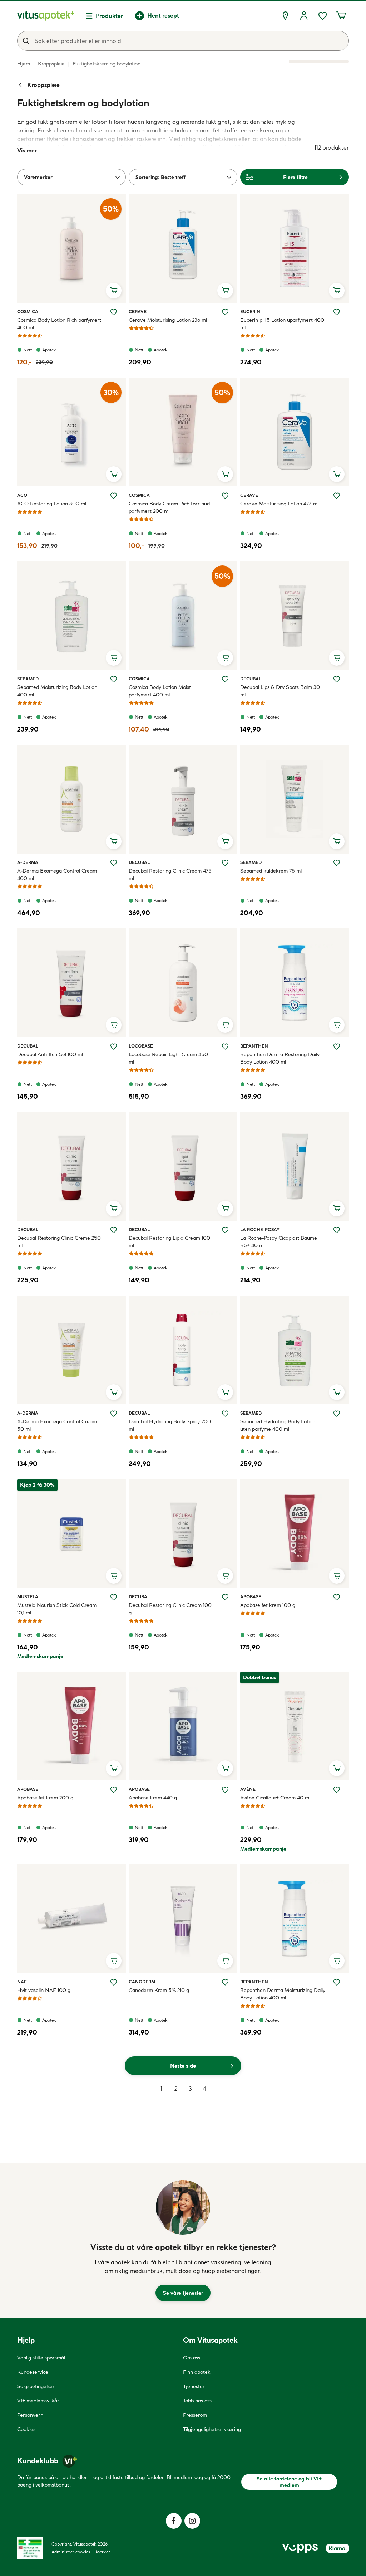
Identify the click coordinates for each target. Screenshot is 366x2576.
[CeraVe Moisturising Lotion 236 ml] (183, 248)
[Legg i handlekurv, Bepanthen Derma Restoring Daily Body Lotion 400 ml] (337, 1025)
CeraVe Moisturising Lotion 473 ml (279, 504)
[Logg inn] (304, 16)
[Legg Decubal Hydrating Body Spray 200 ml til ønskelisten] (225, 1414)
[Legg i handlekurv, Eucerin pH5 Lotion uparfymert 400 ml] (337, 291)
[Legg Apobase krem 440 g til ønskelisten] (225, 1790)
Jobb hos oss (197, 2401)
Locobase (141, 1046)
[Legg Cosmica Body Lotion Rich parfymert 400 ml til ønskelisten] (114, 312)
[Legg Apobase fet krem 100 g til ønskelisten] (337, 1597)
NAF (25, 1982)
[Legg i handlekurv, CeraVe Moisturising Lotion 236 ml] (225, 291)
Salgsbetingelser (36, 2386)
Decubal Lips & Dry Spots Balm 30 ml (280, 691)
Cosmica (28, 311)
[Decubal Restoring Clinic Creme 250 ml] (71, 1166)
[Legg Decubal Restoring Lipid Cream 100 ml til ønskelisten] (225, 1230)
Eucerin (250, 311)
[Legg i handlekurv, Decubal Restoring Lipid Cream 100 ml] (225, 1209)
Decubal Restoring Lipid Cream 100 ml (169, 1242)
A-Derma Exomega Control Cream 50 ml (57, 1425)
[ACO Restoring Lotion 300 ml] (71, 432)
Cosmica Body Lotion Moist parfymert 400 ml (160, 691)
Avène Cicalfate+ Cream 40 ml (275, 1798)
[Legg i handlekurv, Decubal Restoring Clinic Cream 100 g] (225, 1576)
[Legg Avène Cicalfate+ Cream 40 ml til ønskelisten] (337, 1790)
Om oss (192, 2358)
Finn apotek (197, 2372)
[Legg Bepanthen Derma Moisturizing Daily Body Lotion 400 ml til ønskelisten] (337, 1982)
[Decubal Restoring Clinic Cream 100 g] (183, 1534)
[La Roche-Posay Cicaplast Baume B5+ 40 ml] (295, 1166)
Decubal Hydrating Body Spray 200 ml (170, 1425)
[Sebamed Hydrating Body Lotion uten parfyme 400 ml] (295, 1350)
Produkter (110, 16)
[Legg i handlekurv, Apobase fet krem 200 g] (114, 1768)
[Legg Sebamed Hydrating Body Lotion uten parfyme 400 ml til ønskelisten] (337, 1414)
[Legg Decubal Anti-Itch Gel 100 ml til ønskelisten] (114, 1046)
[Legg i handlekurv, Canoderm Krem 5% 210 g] (225, 1961)
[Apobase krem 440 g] (183, 1726)
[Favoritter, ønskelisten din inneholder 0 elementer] (322, 16)
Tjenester (194, 2386)
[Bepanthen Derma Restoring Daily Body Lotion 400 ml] (295, 983)
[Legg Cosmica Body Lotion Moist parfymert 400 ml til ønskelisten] (225, 679)
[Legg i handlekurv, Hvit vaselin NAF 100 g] (114, 1961)
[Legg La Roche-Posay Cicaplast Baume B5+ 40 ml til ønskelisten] (337, 1230)
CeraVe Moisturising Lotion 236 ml (168, 320)
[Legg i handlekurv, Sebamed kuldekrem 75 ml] (337, 841)
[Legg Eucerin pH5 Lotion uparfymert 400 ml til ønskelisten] (337, 312)
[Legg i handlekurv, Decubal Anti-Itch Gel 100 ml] (114, 1025)
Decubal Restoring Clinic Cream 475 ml (170, 874)
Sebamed (28, 679)
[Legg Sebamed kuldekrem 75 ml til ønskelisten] (337, 863)
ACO (25, 495)
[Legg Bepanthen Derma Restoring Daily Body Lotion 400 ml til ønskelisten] (337, 1046)
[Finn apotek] (285, 16)
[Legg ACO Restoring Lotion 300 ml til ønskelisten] (114, 496)
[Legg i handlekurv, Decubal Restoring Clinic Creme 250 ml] (114, 1209)
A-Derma (28, 862)
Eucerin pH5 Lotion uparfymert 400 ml (282, 324)
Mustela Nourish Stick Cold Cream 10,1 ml (57, 1609)
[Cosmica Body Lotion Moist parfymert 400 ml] (183, 616)
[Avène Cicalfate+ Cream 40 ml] (295, 1726)
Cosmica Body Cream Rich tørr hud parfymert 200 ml (169, 507)
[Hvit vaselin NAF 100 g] (71, 1919)
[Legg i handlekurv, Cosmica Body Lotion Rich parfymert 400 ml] (114, 291)
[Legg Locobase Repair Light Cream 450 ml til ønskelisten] (225, 1046)
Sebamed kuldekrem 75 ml (271, 871)
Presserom (195, 2415)
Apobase (251, 1596)
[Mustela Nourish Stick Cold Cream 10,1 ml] (71, 1534)
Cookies (26, 2429)
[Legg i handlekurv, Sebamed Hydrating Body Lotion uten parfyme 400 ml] (337, 1392)
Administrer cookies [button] (71, 2552)
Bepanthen (254, 1046)
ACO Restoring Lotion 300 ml (52, 504)
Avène (248, 1789)
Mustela (28, 1596)
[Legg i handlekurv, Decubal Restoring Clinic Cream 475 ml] (225, 841)
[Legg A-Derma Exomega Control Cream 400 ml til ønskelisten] (114, 863)
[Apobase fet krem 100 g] (295, 1534)
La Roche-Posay (260, 1229)
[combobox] (183, 41)
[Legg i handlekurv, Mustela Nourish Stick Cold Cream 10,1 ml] (114, 1576)
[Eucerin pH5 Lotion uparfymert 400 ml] (295, 248)
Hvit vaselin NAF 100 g (44, 1990)
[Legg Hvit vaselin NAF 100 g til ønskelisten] (114, 1982)
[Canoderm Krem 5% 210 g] (183, 1919)
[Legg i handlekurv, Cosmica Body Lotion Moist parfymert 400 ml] (225, 658)
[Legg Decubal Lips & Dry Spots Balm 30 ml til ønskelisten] (337, 679)
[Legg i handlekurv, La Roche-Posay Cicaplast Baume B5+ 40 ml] (337, 1209)
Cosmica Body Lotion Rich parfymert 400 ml (59, 324)
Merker (103, 2552)
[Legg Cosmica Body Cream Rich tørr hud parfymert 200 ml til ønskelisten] (225, 496)
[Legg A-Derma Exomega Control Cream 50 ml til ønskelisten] (114, 1414)
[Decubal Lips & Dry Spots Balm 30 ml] (295, 616)
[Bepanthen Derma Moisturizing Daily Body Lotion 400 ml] (295, 1919)
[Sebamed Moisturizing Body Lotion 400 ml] (71, 616)
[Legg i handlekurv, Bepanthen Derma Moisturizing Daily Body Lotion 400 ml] (337, 1961)
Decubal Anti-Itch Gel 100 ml (50, 1054)
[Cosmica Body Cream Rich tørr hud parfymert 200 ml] (183, 432)
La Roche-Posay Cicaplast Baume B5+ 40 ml (279, 1242)
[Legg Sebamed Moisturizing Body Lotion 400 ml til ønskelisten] (114, 679)
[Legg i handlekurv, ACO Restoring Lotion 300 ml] (114, 474)
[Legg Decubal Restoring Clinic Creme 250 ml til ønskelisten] (114, 1230)
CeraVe (138, 311)
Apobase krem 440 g (153, 1798)
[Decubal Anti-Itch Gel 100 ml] (71, 983)
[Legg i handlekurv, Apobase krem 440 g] (225, 1768)
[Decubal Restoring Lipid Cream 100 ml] (183, 1166)
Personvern (30, 2415)
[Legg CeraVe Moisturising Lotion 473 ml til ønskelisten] (337, 496)
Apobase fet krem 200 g (45, 1798)
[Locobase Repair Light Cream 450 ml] (183, 983)
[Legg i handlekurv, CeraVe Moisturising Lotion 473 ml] (337, 474)
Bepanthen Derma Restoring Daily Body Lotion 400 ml (280, 1058)
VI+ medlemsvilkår (38, 2401)
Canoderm (142, 1982)
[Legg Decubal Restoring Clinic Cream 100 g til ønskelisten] (225, 1597)
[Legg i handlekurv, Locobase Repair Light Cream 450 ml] (225, 1025)
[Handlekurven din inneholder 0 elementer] (341, 16)
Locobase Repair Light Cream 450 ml (168, 1058)
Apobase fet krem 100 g (268, 1605)
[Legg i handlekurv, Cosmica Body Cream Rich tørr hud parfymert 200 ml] (225, 474)
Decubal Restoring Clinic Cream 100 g (170, 1609)
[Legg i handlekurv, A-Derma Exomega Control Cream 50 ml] (114, 1392)
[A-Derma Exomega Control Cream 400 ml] (71, 799)
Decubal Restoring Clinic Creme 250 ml (59, 1242)
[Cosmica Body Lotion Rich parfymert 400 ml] (71, 248)
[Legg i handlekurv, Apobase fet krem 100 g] (337, 1576)
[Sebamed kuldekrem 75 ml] (295, 799)
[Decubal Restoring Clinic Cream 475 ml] (183, 799)
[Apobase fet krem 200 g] (71, 1726)
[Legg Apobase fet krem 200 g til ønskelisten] (114, 1790)
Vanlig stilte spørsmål (41, 2358)
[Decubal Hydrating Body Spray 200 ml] (183, 1350)
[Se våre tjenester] (183, 2207)
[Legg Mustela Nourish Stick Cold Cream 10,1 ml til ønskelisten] (114, 1597)
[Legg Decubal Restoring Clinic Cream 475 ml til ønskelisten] (225, 863)
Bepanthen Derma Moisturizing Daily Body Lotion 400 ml (283, 1994)
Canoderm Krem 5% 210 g (159, 1990)
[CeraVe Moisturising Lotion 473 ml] (295, 432)
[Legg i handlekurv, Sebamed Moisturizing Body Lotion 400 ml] (114, 658)
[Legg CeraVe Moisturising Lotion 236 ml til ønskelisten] (225, 312)
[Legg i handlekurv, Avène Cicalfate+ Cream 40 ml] (337, 1768)
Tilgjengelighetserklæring (212, 2429)
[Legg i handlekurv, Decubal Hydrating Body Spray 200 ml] (225, 1392)
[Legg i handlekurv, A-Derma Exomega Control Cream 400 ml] (114, 841)
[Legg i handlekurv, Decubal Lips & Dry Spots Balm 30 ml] (337, 658)
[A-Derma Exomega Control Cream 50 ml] (71, 1350)
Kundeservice (33, 2372)
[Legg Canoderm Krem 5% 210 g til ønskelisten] (225, 1982)
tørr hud (80, 147)
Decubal (251, 679)
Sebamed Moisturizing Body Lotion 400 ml (57, 691)
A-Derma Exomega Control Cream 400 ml (57, 874)
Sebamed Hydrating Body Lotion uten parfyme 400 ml (278, 1425)
